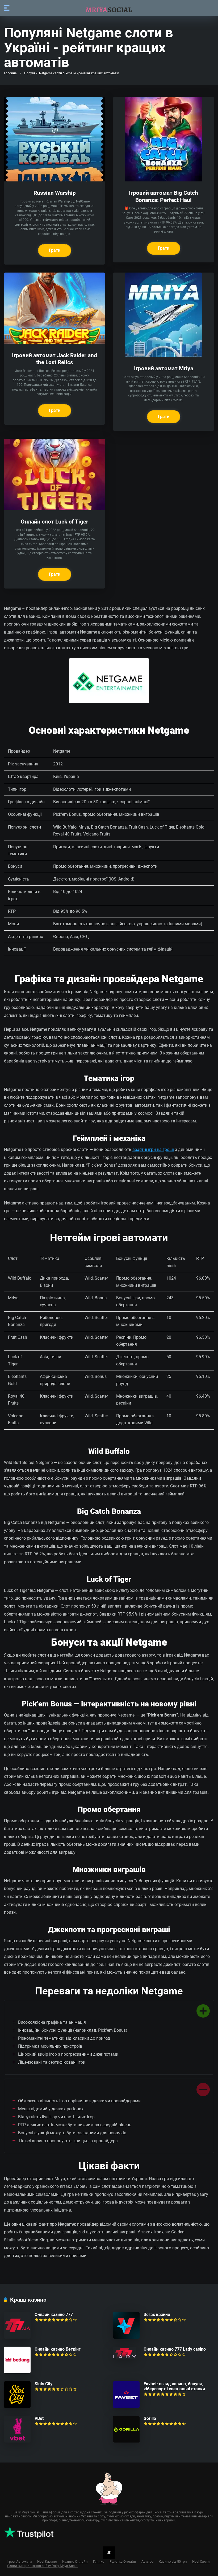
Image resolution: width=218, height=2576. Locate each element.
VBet (39, 2418)
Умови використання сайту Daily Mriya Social (42, 2566)
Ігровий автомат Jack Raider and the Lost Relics (54, 359)
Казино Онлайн (75, 2561)
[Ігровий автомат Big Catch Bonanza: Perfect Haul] (163, 180)
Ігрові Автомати (19, 2561)
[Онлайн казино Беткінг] (17, 2372)
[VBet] (17, 2441)
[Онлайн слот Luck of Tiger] (54, 509)
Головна (10, 73)
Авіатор (147, 2561)
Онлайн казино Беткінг (58, 2349)
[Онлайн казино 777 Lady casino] (125, 2357)
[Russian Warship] (54, 180)
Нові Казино (47, 2561)
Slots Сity (43, 2384)
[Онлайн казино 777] (17, 2337)
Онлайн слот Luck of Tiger (54, 522)
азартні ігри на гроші (153, 1149)
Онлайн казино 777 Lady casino (175, 2349)
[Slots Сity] (17, 2406)
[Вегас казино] (126, 2337)
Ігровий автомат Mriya (164, 368)
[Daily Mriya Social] (109, 8)
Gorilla (150, 2418)
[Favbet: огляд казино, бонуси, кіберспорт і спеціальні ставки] (126, 2406)
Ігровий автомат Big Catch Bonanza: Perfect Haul (163, 196)
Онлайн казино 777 (54, 2315)
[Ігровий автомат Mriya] (163, 356)
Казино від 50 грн (173, 2561)
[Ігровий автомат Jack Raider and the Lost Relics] (54, 342)
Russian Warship (55, 193)
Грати (55, 250)
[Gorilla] (126, 2441)
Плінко (99, 2561)
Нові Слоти (201, 2561)
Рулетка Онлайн (123, 2561)
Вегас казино (157, 2315)
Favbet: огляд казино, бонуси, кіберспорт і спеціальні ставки (174, 2386)
